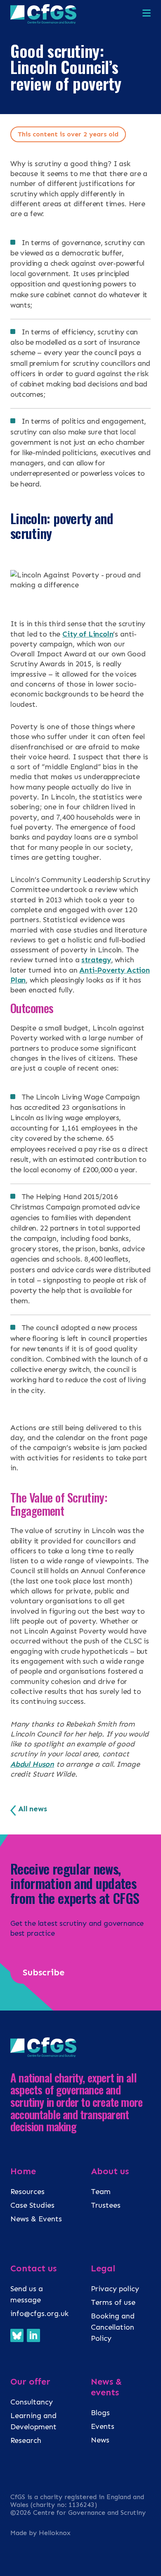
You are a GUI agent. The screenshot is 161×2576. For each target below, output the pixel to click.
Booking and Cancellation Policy (113, 2327)
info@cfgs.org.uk (39, 2314)
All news (33, 1809)
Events (103, 2426)
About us (110, 2171)
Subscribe (44, 1972)
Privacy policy (115, 2289)
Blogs (100, 2413)
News (100, 2440)
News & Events (36, 2219)
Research (26, 2440)
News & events (106, 2387)
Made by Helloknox (40, 2533)
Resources (27, 2192)
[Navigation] (147, 14)
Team (101, 2192)
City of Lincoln (88, 634)
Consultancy (32, 2402)
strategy (96, 960)
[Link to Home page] (43, 21)
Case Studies (32, 2205)
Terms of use (113, 2302)
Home (23, 2171)
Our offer (30, 2382)
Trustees (106, 2205)
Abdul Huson (32, 1764)
